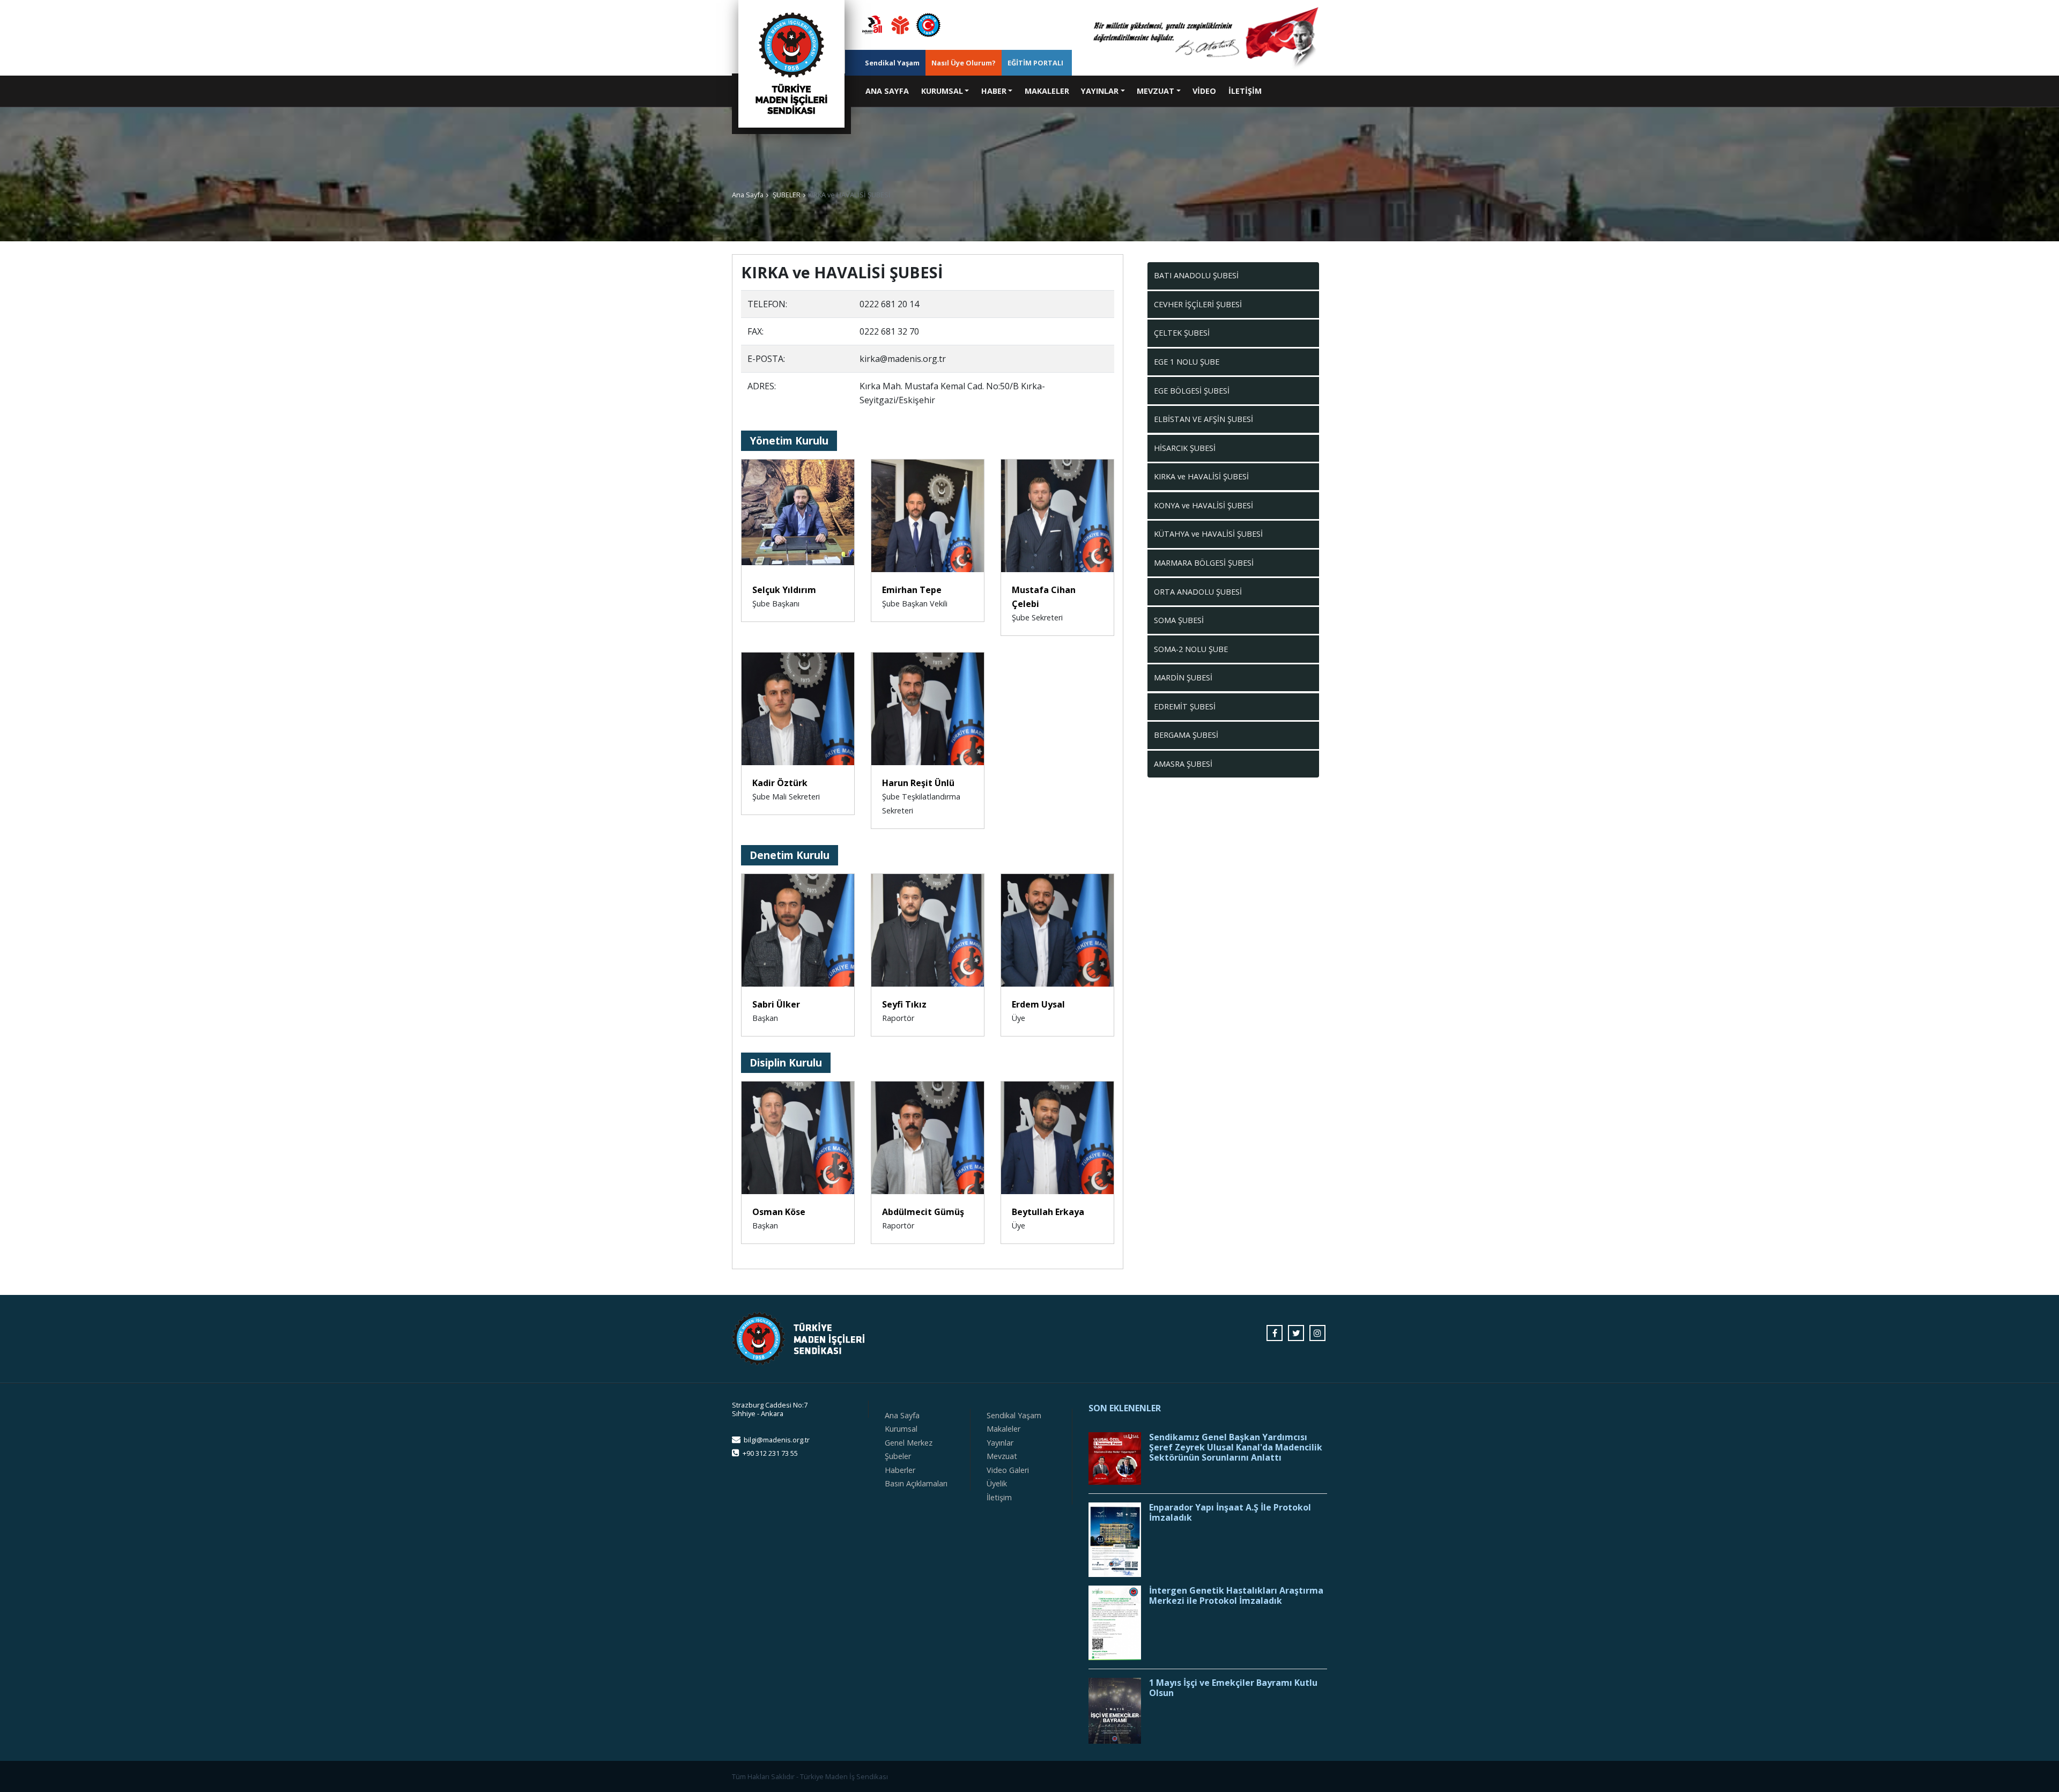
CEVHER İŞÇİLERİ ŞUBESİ (1198, 304)
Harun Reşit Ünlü (918, 783)
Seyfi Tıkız (904, 1004)
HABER (994, 91)
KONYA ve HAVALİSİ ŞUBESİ (1203, 505)
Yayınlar (1000, 1443)
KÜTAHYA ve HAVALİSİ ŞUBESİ (1208, 534)
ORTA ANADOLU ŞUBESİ (1198, 592)
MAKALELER (1047, 91)
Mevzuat (1002, 1456)
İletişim (999, 1497)
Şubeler (898, 1456)
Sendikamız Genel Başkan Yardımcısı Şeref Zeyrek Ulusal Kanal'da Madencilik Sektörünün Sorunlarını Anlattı (1236, 1448)
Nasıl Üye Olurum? (964, 63)
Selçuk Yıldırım (784, 590)
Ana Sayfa (748, 195)
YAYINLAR (1100, 91)
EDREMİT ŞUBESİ (1185, 706)
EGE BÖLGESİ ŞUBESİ (1192, 391)
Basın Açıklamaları (916, 1483)
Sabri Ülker (776, 1004)
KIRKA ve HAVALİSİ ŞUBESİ (1201, 476)
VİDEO (1204, 91)
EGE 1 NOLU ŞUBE (1187, 362)
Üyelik (997, 1483)
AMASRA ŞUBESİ (1183, 764)
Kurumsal (901, 1429)
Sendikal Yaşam (892, 63)
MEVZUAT (1156, 91)
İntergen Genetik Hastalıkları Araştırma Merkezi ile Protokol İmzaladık (1236, 1596)
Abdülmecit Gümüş (923, 1212)
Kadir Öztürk (780, 783)
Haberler (900, 1470)
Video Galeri (1008, 1470)
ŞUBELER (787, 195)
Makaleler (1003, 1429)
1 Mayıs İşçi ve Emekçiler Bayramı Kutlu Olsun (1233, 1688)
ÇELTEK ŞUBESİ (1182, 333)
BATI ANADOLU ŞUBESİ (1196, 275)
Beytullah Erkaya (1048, 1212)
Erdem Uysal (1038, 1004)
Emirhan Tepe (912, 590)
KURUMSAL (942, 91)
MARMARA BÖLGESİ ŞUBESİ (1204, 563)
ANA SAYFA (890, 91)
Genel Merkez (909, 1443)
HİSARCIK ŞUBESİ (1185, 448)
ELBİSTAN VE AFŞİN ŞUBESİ (1203, 419)
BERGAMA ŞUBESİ (1186, 735)
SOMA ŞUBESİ (1179, 620)
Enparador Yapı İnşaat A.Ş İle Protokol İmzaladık (1230, 1513)
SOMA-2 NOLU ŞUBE (1191, 649)
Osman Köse (779, 1212)
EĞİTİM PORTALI (1035, 63)
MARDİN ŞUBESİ (1183, 677)
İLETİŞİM (1245, 91)
